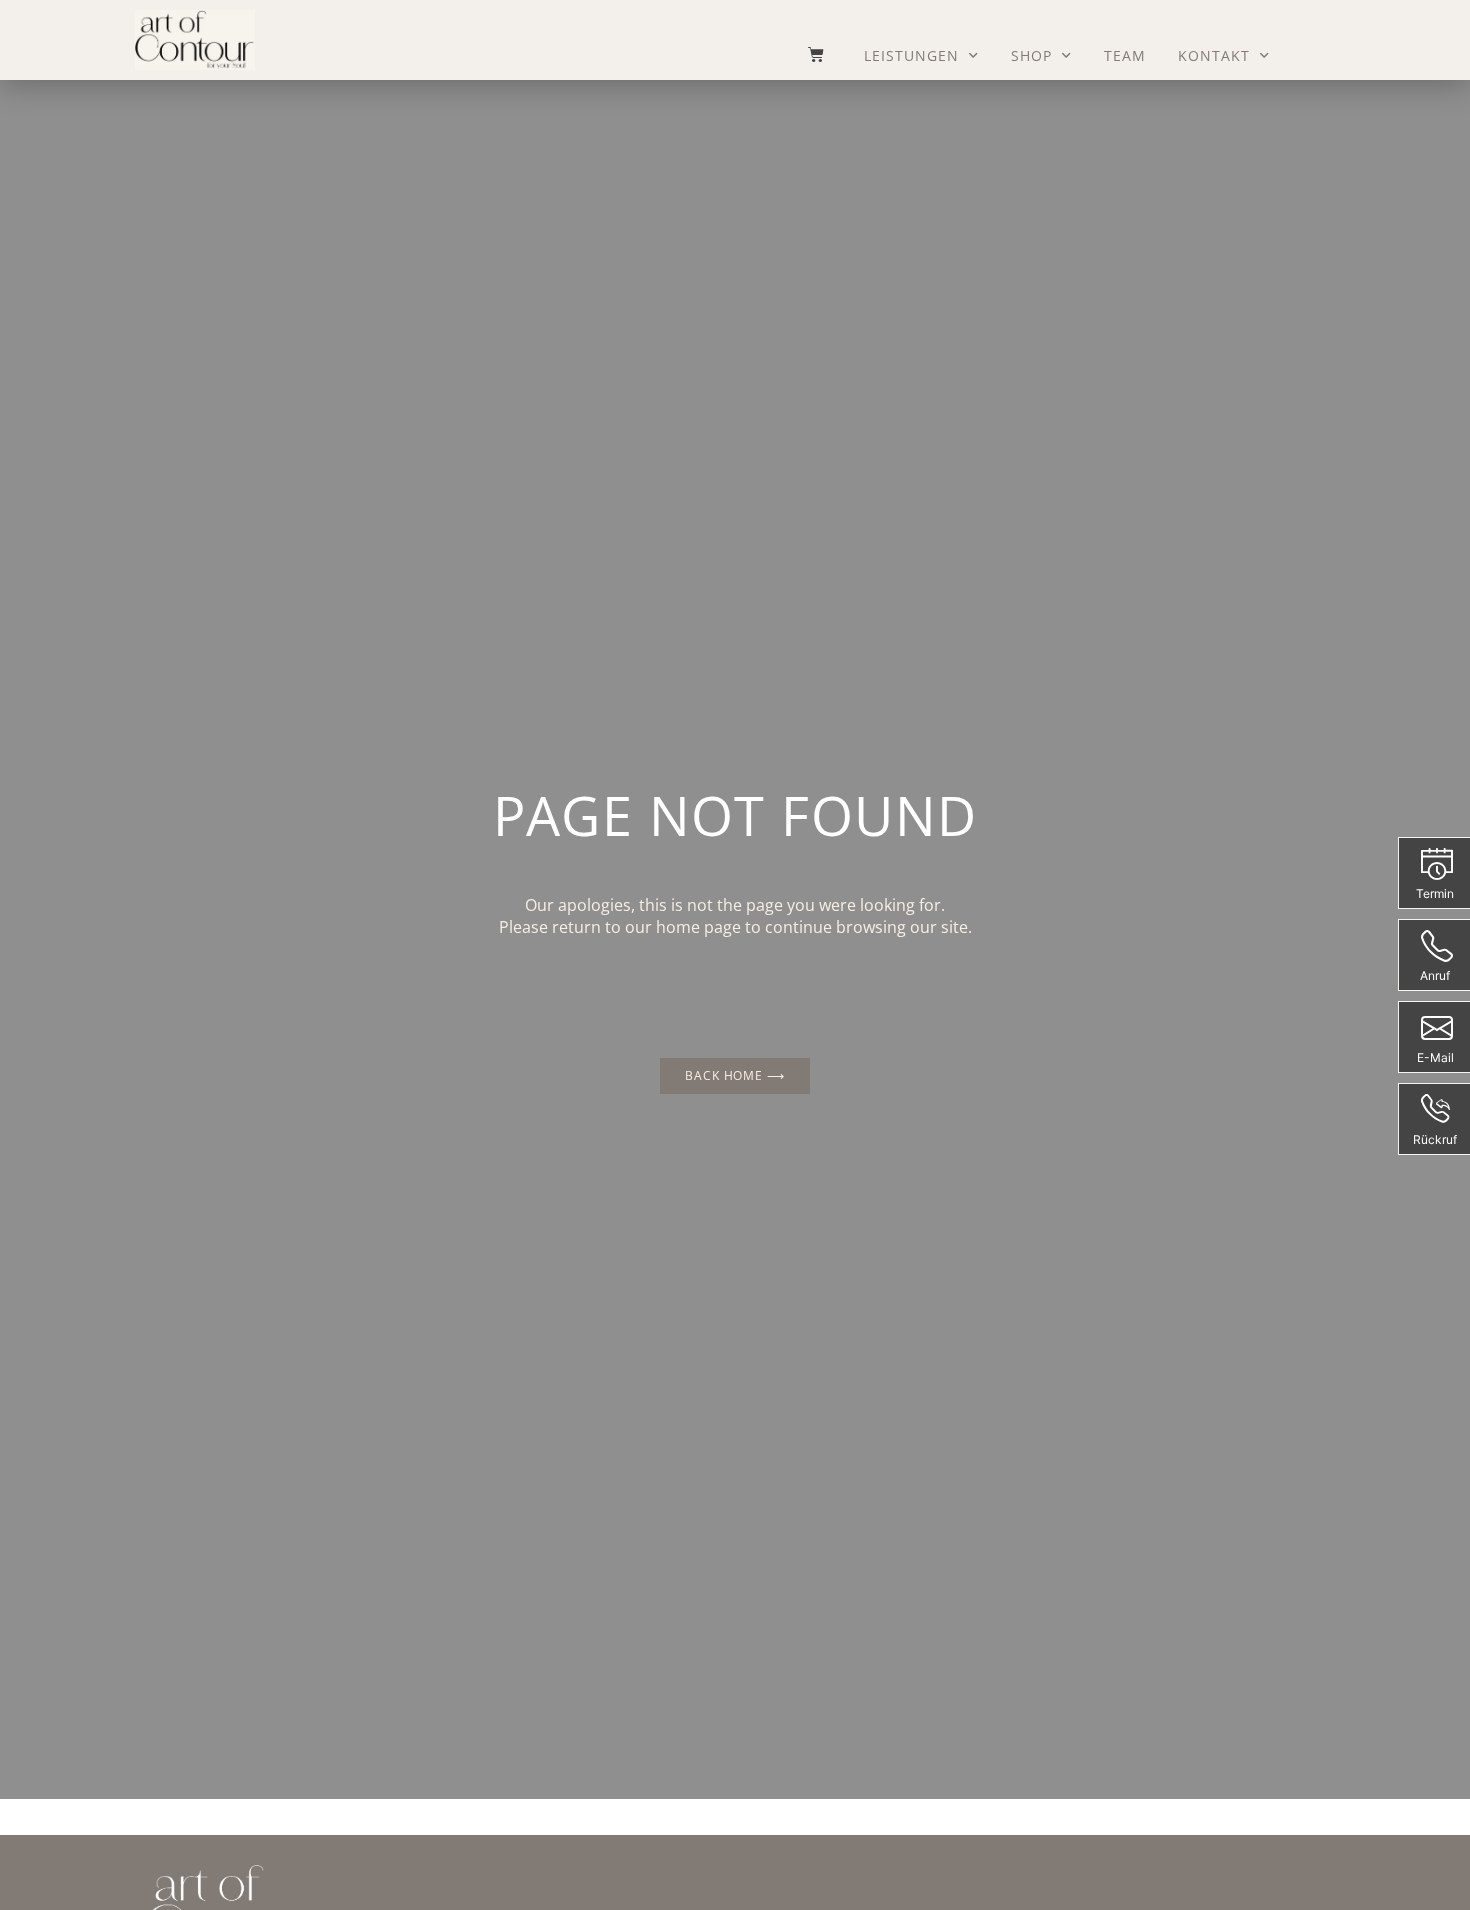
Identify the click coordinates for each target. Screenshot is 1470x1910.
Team (1125, 55)
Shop (1031, 55)
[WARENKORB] (806, 54)
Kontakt (1214, 55)
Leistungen (911, 55)
